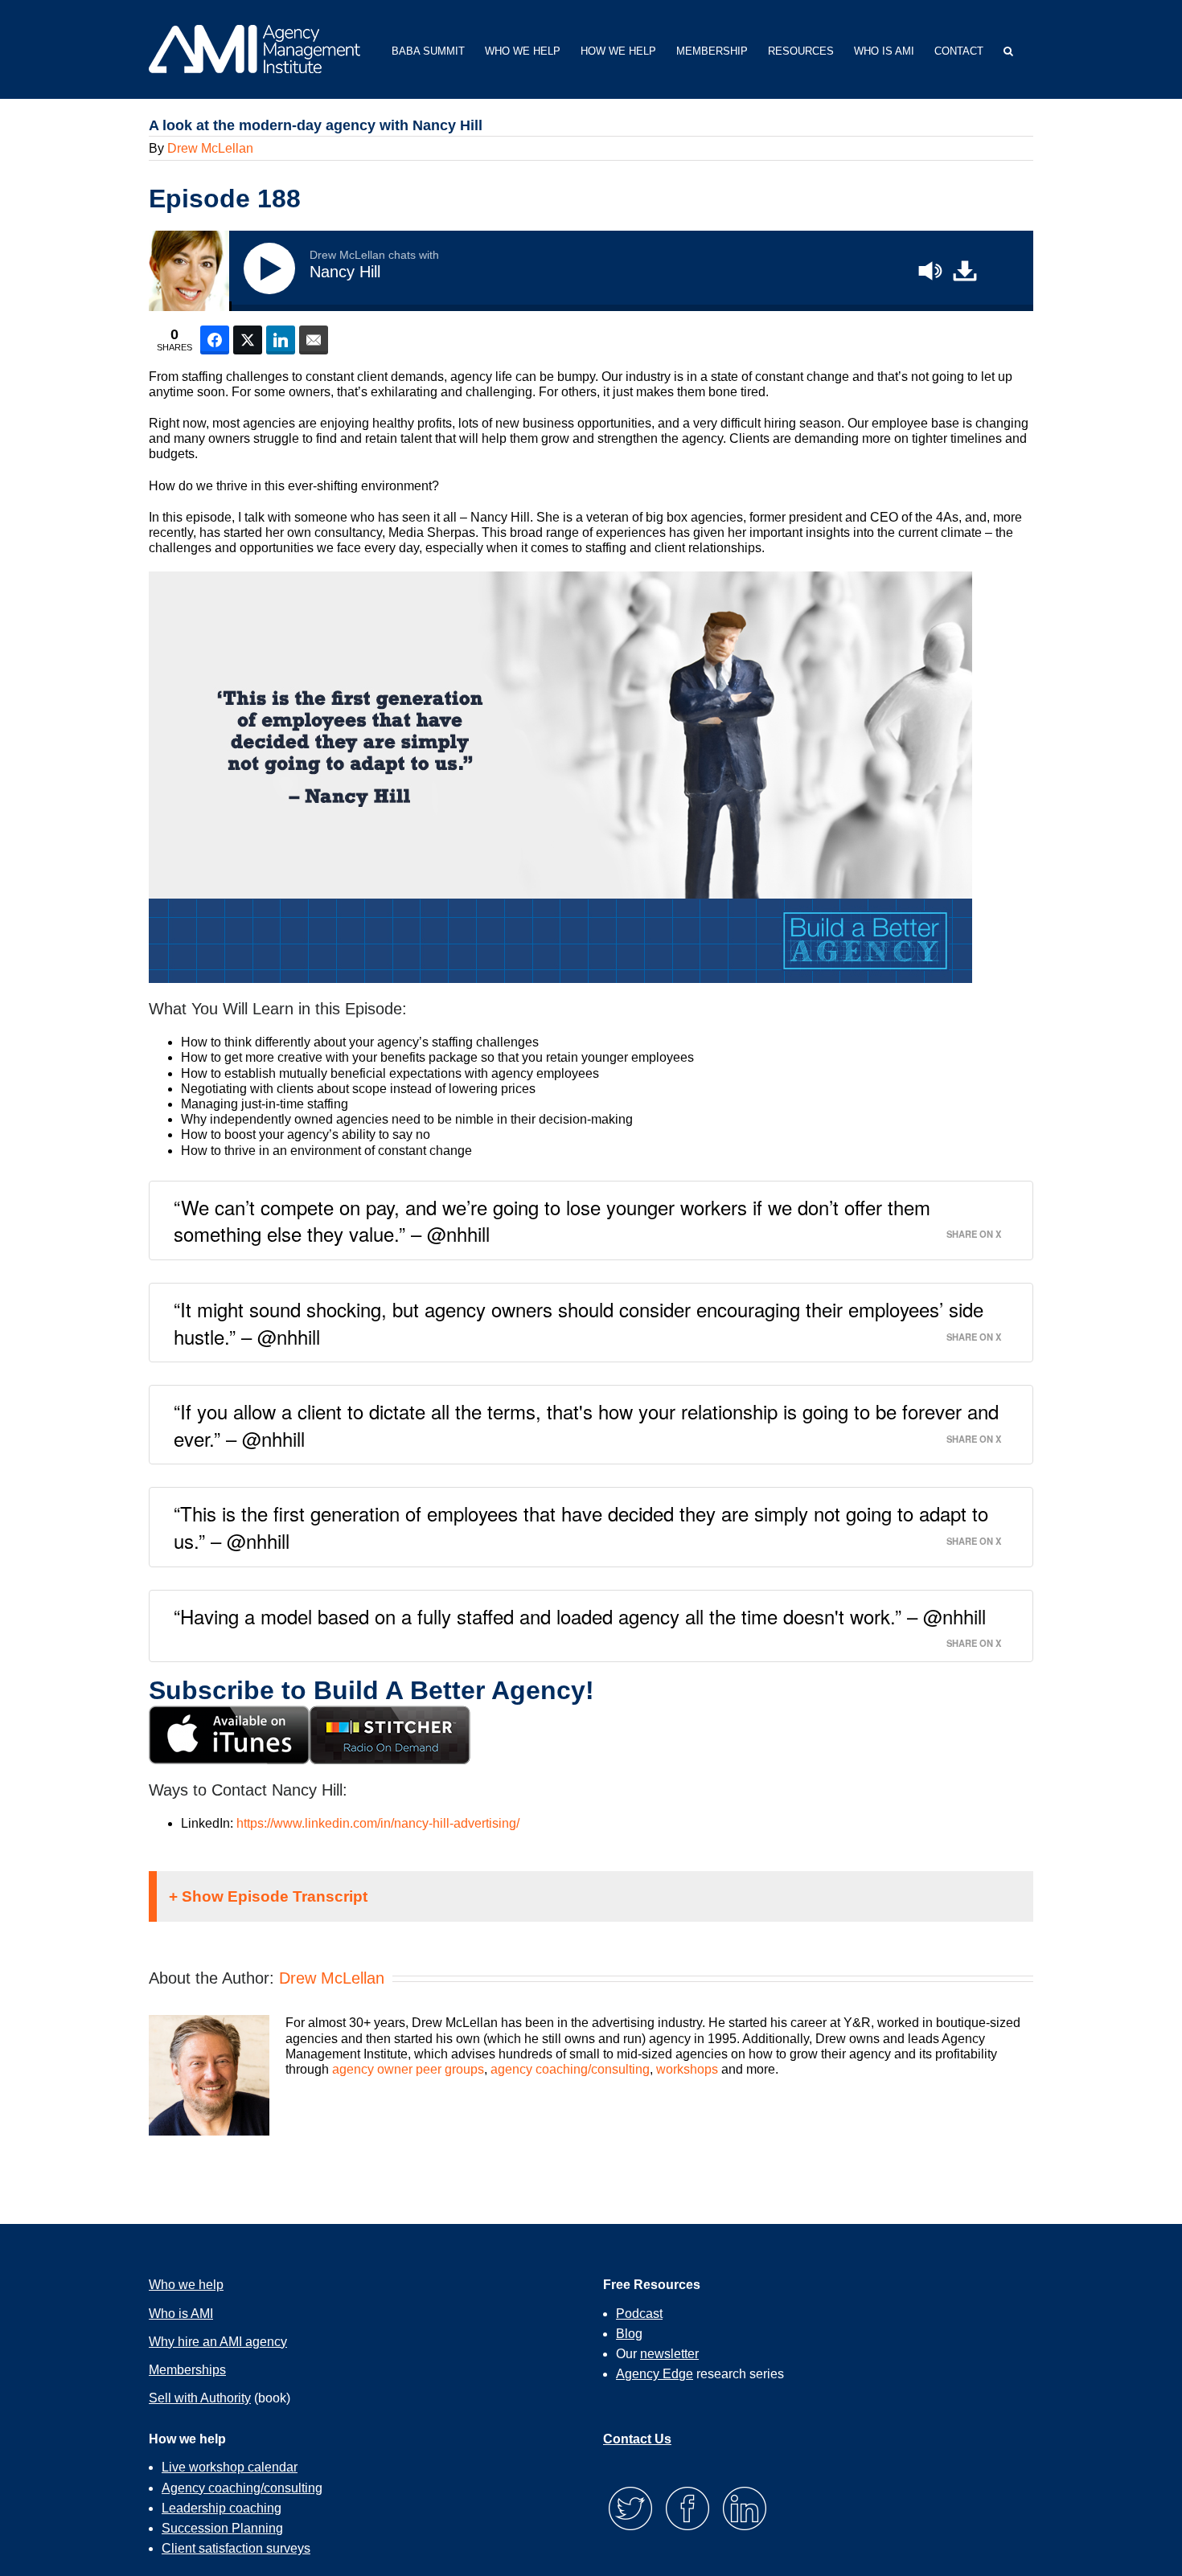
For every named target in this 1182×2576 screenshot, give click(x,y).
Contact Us (637, 2439)
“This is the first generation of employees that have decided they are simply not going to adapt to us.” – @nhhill (581, 1527)
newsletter (669, 2354)
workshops (687, 2069)
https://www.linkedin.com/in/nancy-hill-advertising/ (378, 1823)
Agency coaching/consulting (242, 2488)
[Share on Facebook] (215, 340)
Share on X (974, 1233)
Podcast (639, 2314)
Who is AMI (181, 2314)
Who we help (186, 2285)
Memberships (187, 2370)
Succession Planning (222, 2528)
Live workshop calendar (230, 2467)
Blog (629, 2334)
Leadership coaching (222, 2508)
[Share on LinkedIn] (281, 340)
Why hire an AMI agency (218, 2342)
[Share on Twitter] (248, 340)
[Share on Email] (314, 340)
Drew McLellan (210, 148)
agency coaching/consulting (570, 2069)
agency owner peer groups (408, 2069)
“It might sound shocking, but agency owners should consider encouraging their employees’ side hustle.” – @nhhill (579, 1323)
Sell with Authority (200, 2398)
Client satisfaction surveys (236, 2548)
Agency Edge (655, 2374)
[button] (1008, 49)
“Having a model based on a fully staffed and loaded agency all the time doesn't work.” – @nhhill (580, 1616)
